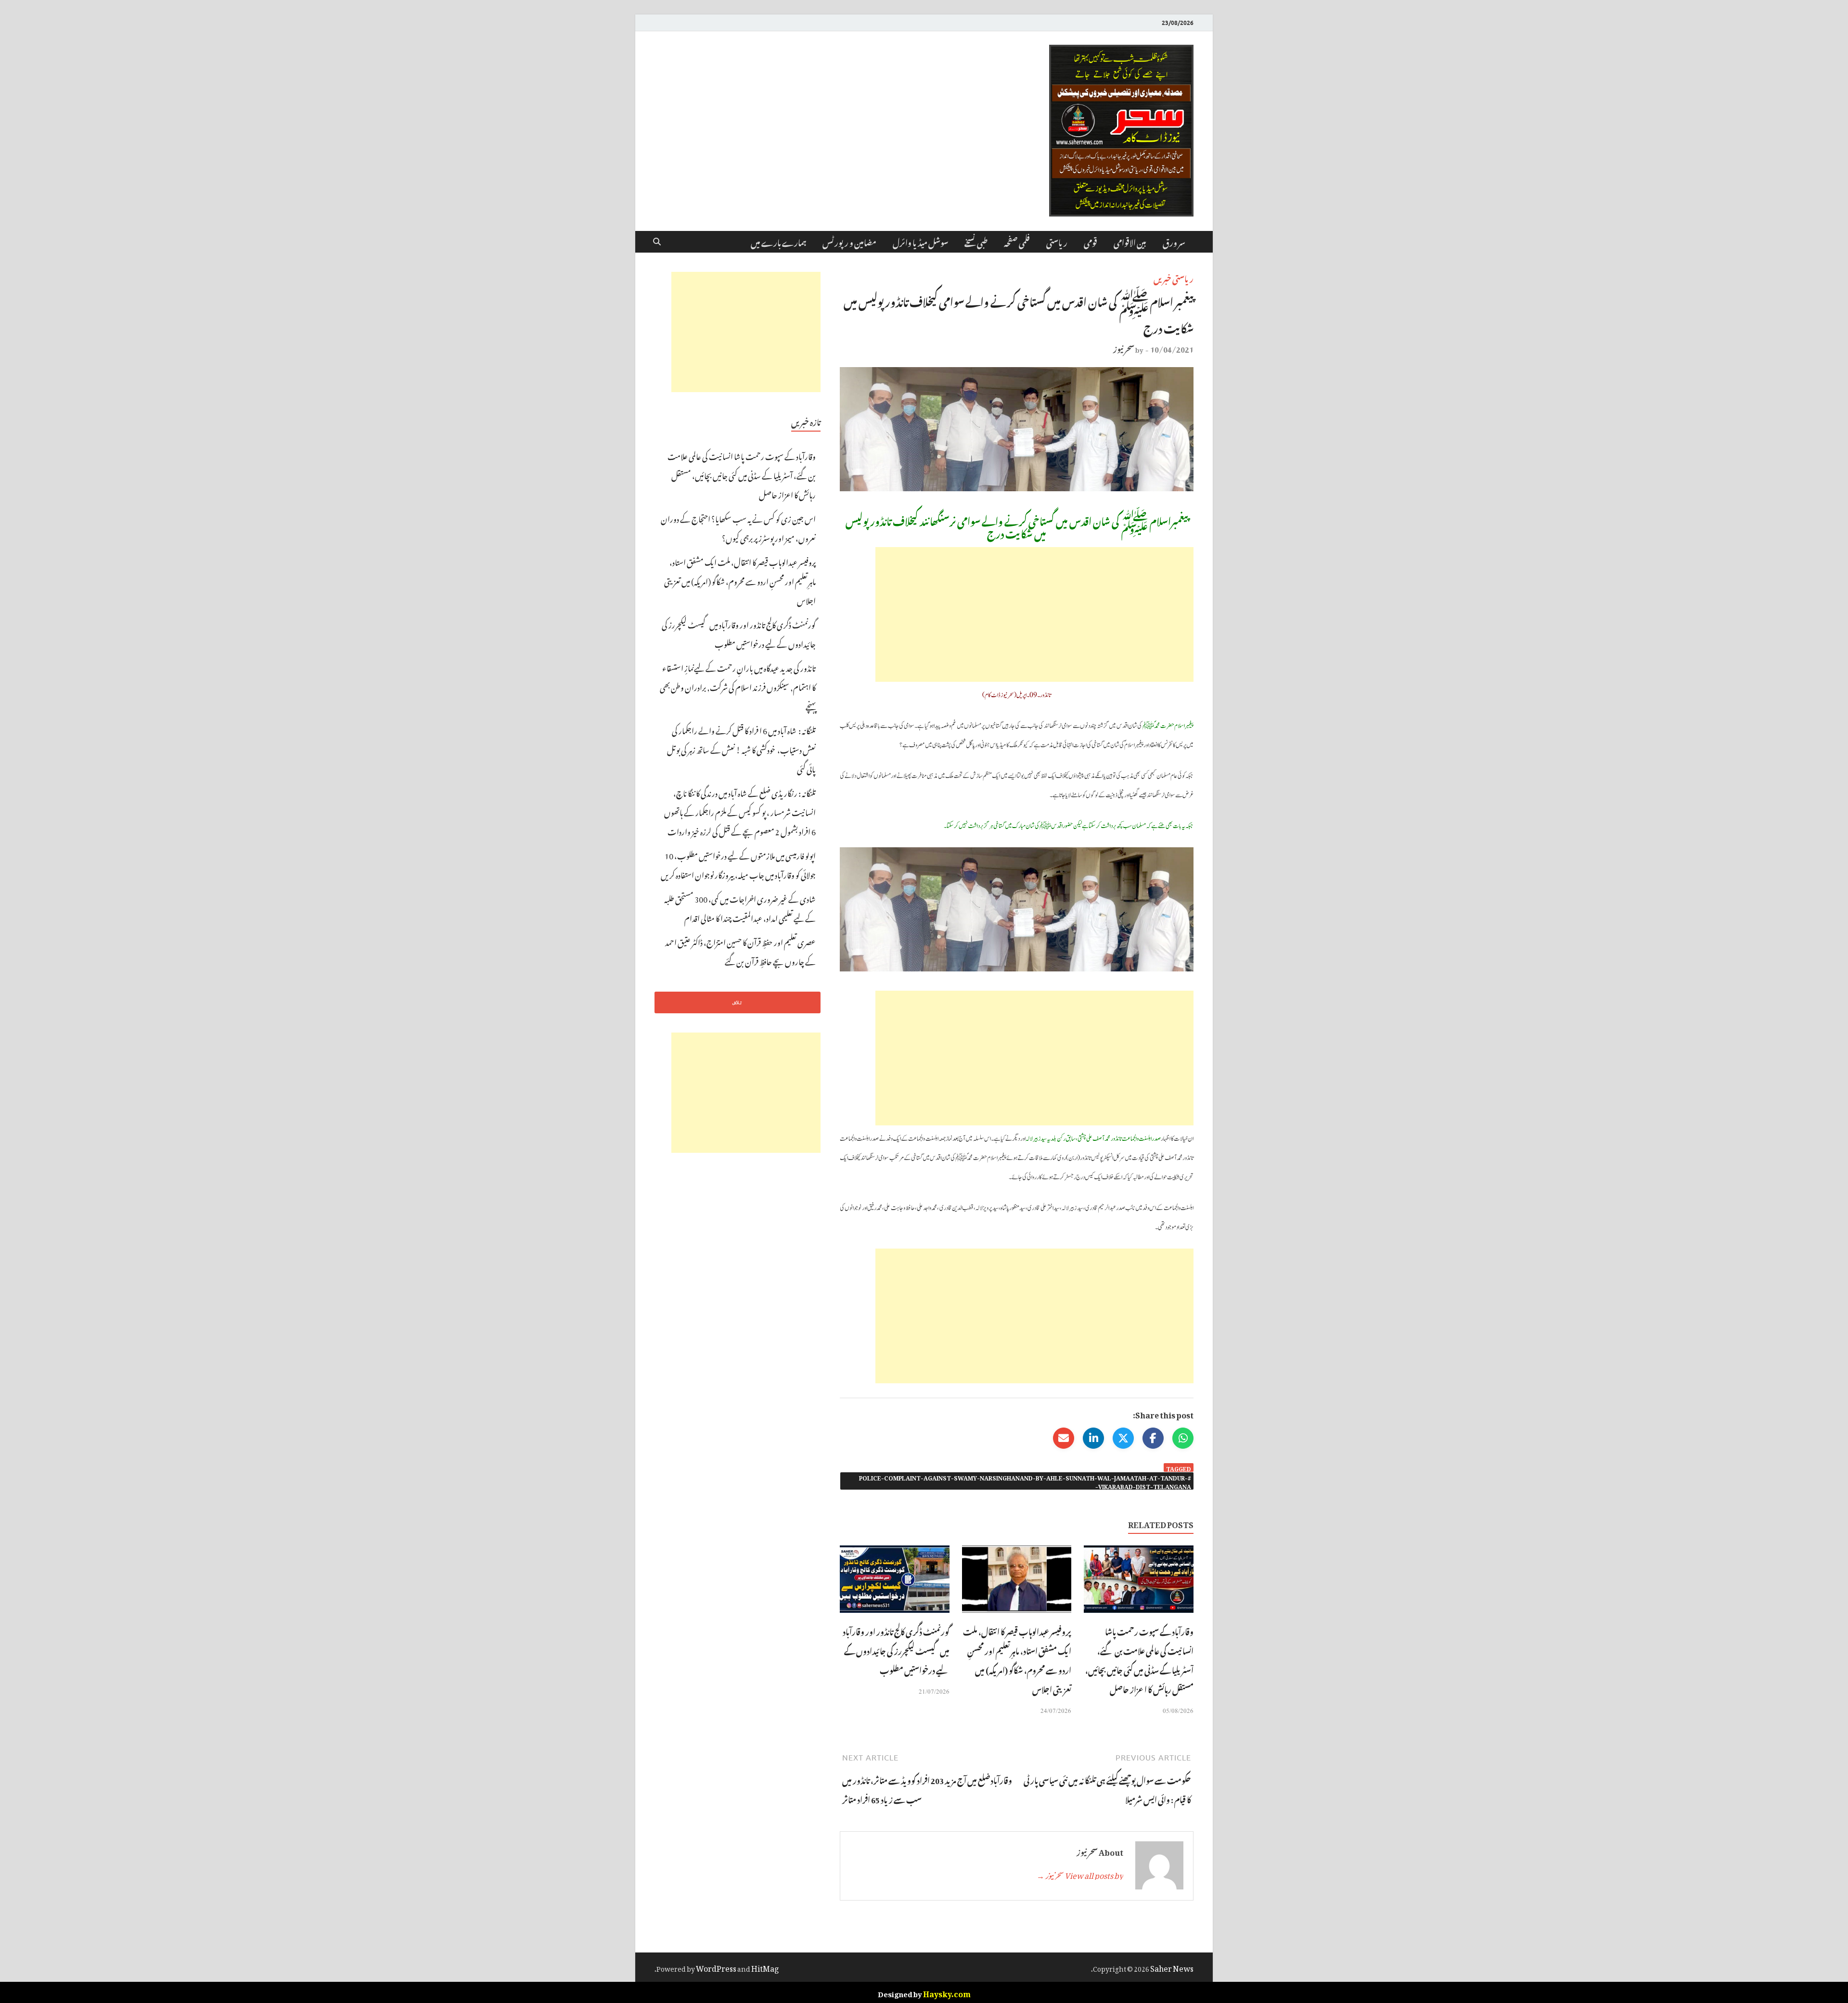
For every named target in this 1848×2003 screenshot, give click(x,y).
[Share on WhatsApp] (1183, 1438)
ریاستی (1057, 242)
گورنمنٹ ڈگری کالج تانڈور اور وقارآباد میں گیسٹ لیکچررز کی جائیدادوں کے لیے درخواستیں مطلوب (896, 1650)
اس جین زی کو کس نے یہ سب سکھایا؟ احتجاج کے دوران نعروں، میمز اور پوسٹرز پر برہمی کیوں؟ (738, 527)
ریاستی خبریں (1174, 278)
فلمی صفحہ (1017, 242)
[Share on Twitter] (1123, 1438)
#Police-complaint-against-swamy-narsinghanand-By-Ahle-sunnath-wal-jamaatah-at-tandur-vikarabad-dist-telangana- (1025, 1481)
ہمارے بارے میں (778, 242)
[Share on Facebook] (1153, 1438)
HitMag (765, 1967)
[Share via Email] (1064, 1438)
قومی (1091, 242)
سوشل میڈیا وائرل (920, 242)
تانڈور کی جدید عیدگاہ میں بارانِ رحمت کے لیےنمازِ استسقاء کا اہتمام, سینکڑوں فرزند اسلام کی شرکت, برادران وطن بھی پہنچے (738, 686)
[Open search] (657, 242)
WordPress (716, 1967)
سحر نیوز (1124, 348)
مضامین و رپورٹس (849, 242)
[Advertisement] (1034, 614)
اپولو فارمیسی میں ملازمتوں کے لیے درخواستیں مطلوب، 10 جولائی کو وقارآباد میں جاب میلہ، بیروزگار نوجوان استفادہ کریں (738, 864)
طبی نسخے (976, 242)
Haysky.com (947, 1992)
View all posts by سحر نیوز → (1080, 1874)
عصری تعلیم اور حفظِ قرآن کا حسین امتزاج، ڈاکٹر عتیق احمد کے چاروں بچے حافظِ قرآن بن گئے (740, 951)
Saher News (1172, 1967)
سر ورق (1174, 242)
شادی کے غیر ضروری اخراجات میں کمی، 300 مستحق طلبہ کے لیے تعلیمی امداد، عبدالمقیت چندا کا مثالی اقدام (740, 907)
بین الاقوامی (1130, 242)
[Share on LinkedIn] (1093, 1438)
